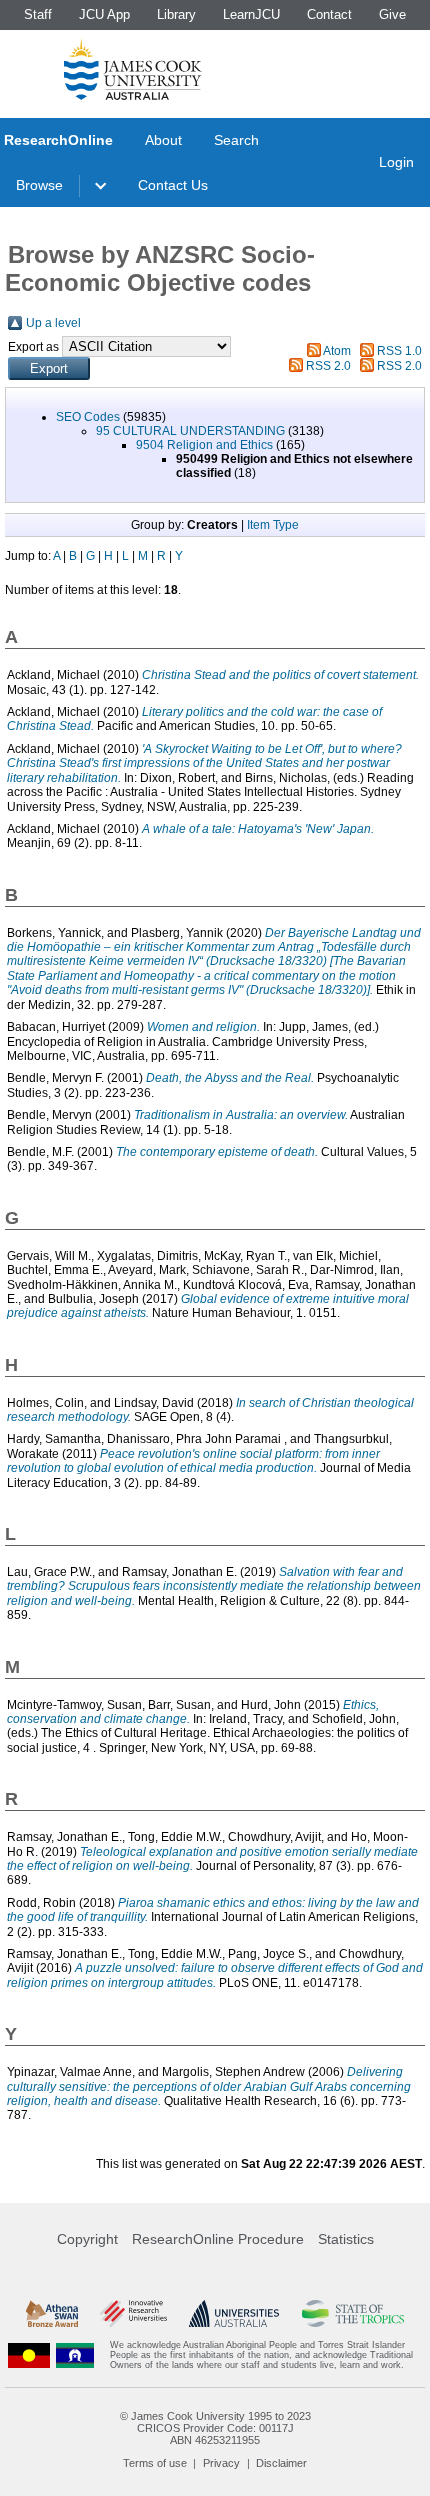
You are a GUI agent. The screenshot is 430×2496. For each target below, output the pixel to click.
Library (176, 14)
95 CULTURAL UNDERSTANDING (190, 431)
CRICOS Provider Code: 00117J (215, 2428)
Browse (39, 185)
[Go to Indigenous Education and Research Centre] (29, 2355)
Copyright (87, 2239)
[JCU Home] (133, 69)
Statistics (346, 2239)
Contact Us (173, 185)
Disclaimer (281, 2463)
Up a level (53, 323)
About (163, 140)
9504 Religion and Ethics (204, 445)
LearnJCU (251, 14)
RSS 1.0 (399, 351)
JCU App (104, 14)
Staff (38, 14)
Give (392, 14)
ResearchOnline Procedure (218, 2239)
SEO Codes (88, 417)
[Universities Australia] (234, 2313)
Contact (329, 14)
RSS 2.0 (328, 366)
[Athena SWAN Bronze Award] (52, 2313)
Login (396, 162)
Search (236, 140)
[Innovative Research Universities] (133, 2313)
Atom (337, 351)
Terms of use (155, 2463)
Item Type (273, 525)
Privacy (221, 2463)
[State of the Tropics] (353, 2313)
